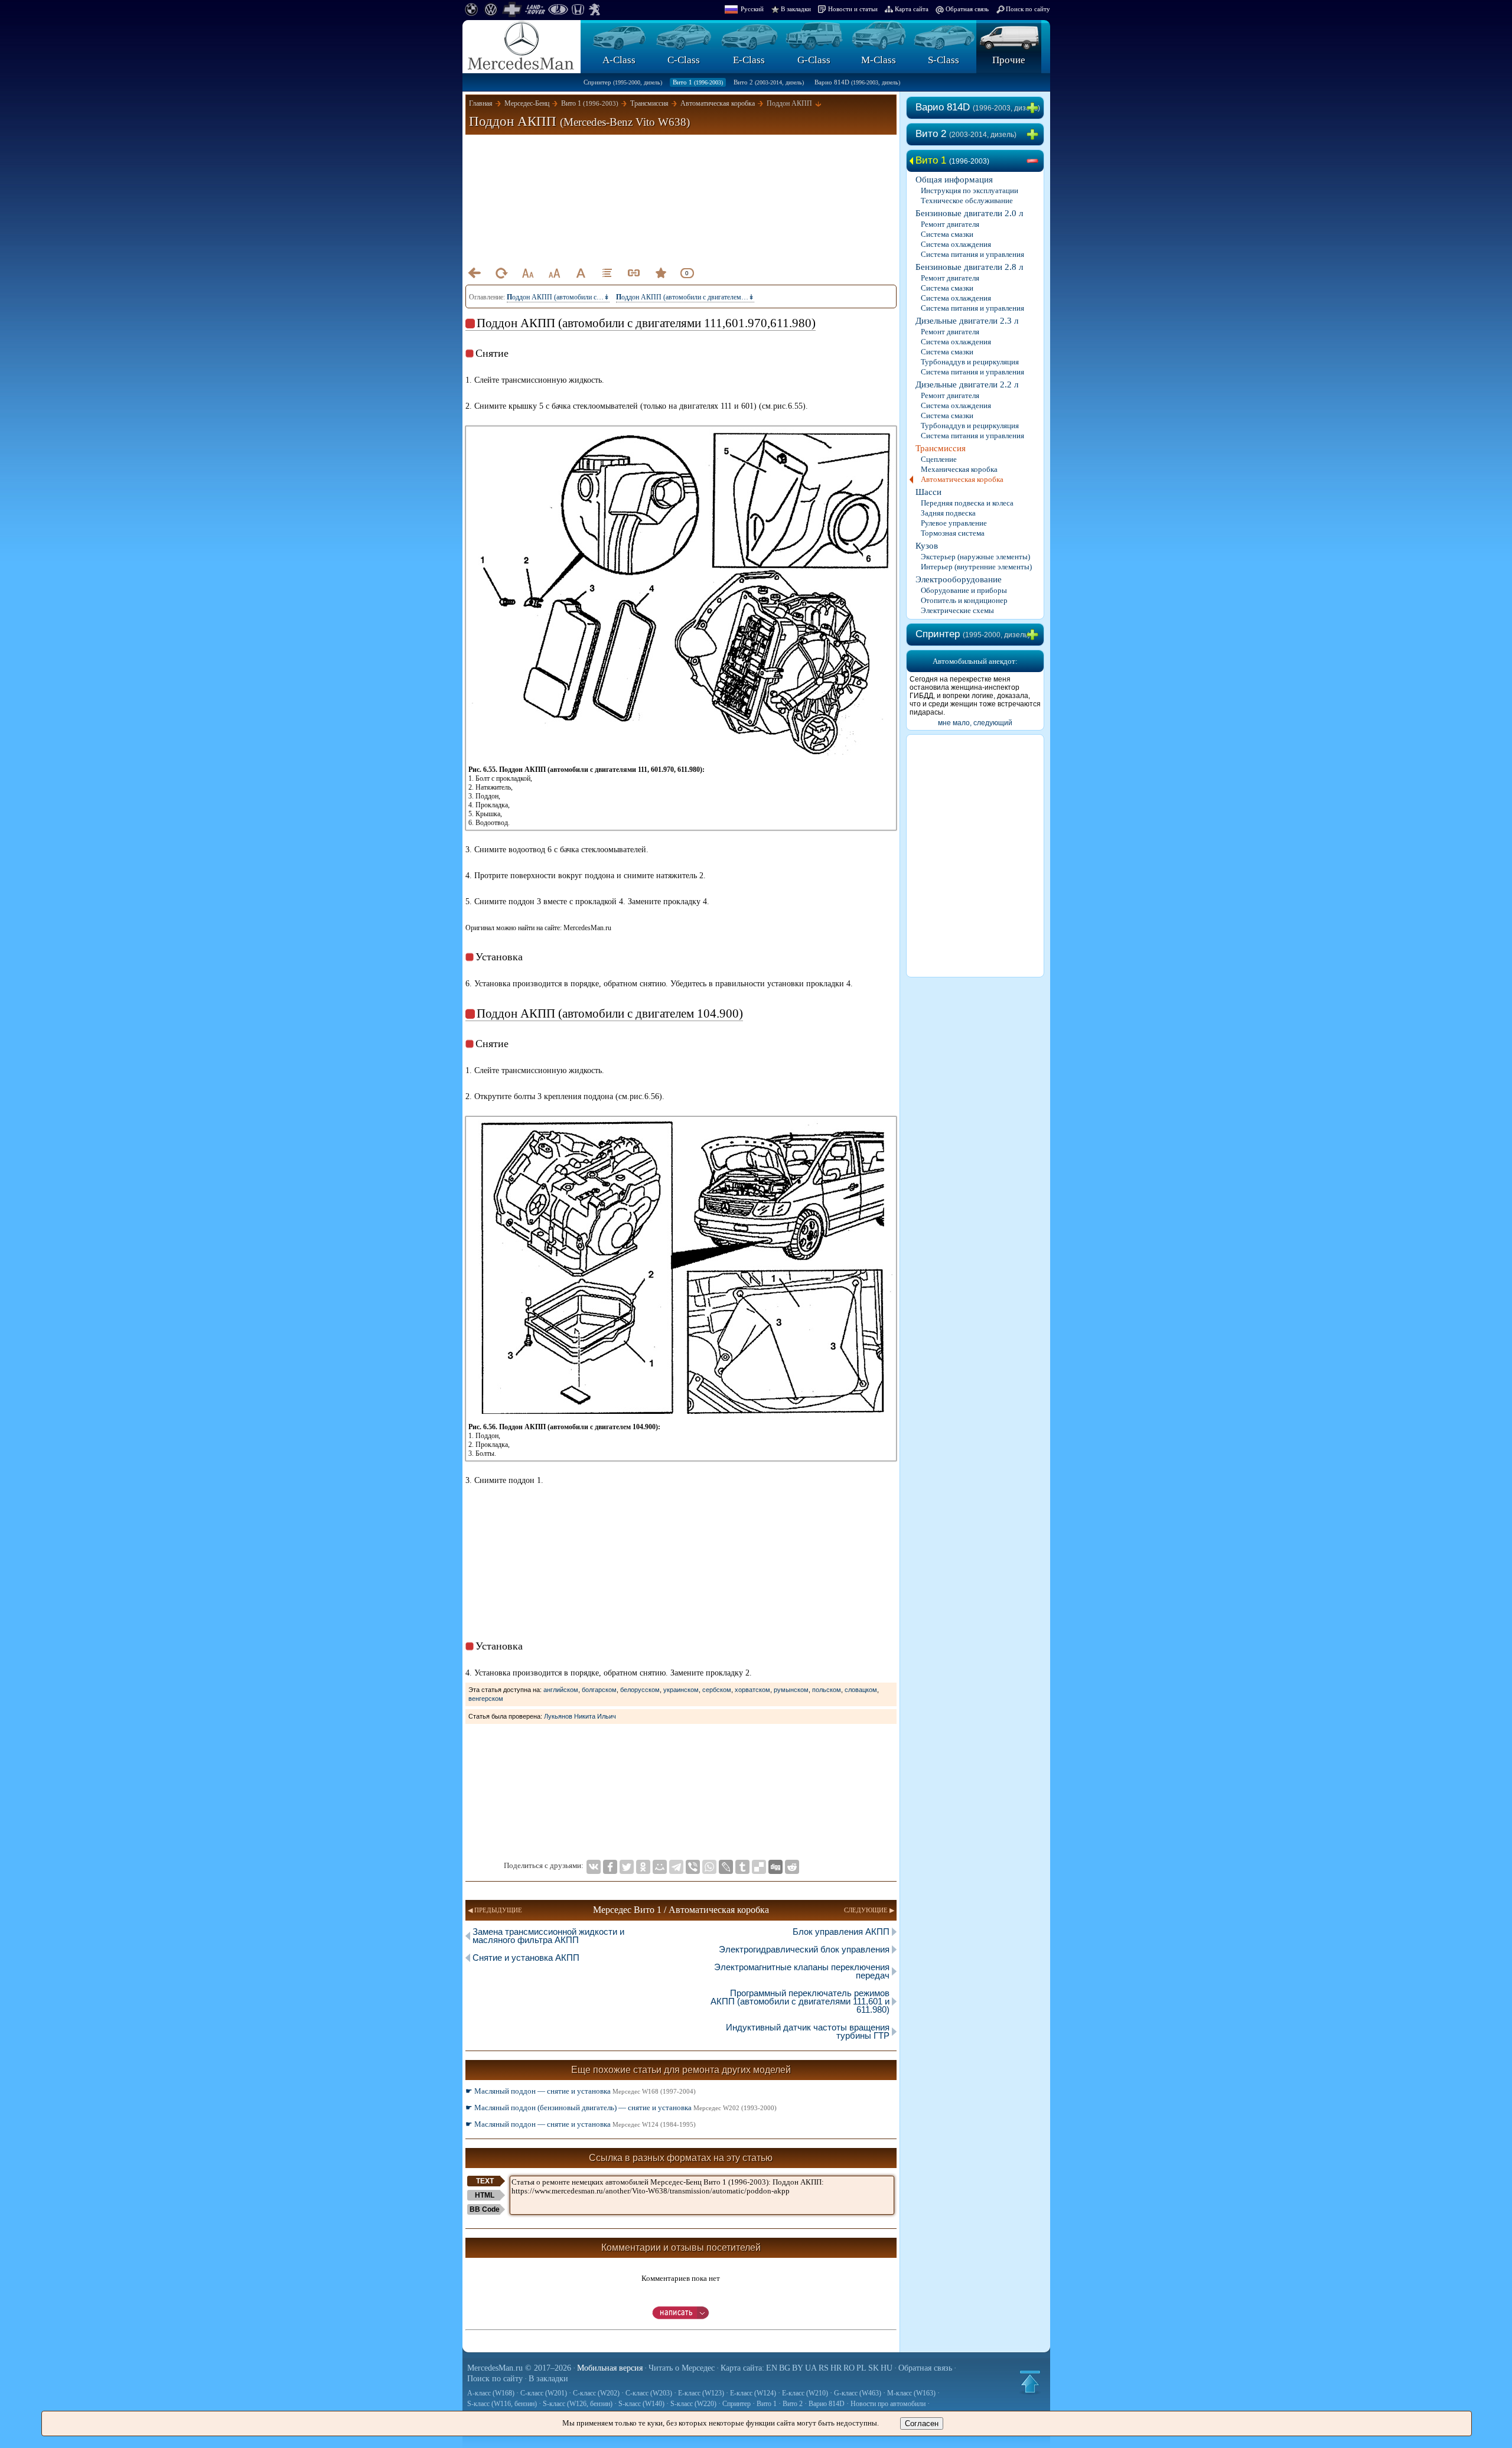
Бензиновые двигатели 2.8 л (969, 267)
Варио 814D (857, 82)
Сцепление (939, 459)
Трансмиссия (941, 448)
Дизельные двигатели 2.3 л (967, 321)
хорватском (752, 1690)
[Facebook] (610, 1867)
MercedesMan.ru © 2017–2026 (519, 2368)
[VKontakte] (594, 1867)
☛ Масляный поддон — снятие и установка (581, 2091)
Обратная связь (967, 9)
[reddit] (792, 1867)
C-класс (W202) (596, 2393)
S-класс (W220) (693, 2404)
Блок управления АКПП (841, 1932)
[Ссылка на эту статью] (634, 273)
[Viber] (693, 1867)
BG (785, 2368)
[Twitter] (627, 1867)
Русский (752, 9)
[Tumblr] (742, 1867)
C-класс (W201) (544, 2393)
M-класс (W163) (911, 2393)
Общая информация (954, 180)
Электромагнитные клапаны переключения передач (802, 1971)
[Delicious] (759, 1867)
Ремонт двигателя (950, 224)
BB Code (485, 2209)
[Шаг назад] (474, 273)
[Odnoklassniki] (643, 1867)
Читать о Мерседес (682, 2368)
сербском (717, 1690)
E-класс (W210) (805, 2393)
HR (836, 2368)
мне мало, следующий (975, 723)
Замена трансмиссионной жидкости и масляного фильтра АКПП (548, 1936)
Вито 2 (769, 82)
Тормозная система (953, 533)
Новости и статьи (853, 9)
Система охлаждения (956, 244)
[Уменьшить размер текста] (527, 273)
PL (861, 2368)
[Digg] (775, 1867)
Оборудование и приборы (964, 590)
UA (811, 2368)
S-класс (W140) (641, 2404)
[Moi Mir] (660, 1867)
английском (561, 1690)
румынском (791, 1690)
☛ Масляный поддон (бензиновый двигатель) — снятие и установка (621, 2108)
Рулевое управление (954, 523)
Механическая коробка (959, 469)
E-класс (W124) (753, 2393)
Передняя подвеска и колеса (967, 503)
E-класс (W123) (701, 2393)
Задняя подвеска (948, 513)
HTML (485, 2195)
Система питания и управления (972, 254)
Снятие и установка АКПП (526, 1958)
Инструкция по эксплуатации (970, 190)
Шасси (928, 492)
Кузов (927, 546)
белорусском (640, 1690)
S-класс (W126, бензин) (578, 2404)
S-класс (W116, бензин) (502, 2404)
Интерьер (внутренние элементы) (976, 567)
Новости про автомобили (888, 2404)
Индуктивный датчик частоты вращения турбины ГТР (808, 2031)
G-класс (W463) (858, 2393)
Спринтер (623, 82)
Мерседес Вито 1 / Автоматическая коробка (681, 1910)
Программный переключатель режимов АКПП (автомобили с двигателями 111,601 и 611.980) (800, 2001)
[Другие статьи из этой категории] (607, 273)
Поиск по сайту (1028, 9)
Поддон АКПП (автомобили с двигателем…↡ (685, 297)
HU (887, 2368)
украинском (681, 1690)
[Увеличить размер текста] (554, 273)
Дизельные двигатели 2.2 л (967, 384)
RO (849, 2368)
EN (772, 2368)
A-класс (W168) (491, 2393)
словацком (861, 1690)
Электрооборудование (959, 579)
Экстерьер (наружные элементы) (975, 557)
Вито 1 (698, 82)
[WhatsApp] (709, 1867)
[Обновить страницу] (501, 273)
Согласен (922, 2423)
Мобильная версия (610, 2368)
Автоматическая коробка (962, 479)
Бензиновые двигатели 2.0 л (969, 213)
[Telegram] (676, 1867)
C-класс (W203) (649, 2393)
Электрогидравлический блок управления (804, 1949)
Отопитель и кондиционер (964, 600)
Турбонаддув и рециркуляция (970, 362)
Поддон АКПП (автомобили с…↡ (558, 297)
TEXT (485, 2181)
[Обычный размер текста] (581, 273)
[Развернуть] (1035, 108)
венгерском (486, 1699)
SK (874, 2368)
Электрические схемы (957, 610)
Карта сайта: (742, 2368)
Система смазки (947, 234)
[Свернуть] (1035, 161)
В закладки (796, 9)
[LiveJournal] (726, 1867)
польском (827, 1690)
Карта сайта (912, 9)
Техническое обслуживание (967, 201)
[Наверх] (1030, 2382)
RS (824, 2368)
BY (798, 2368)
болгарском (599, 1690)
